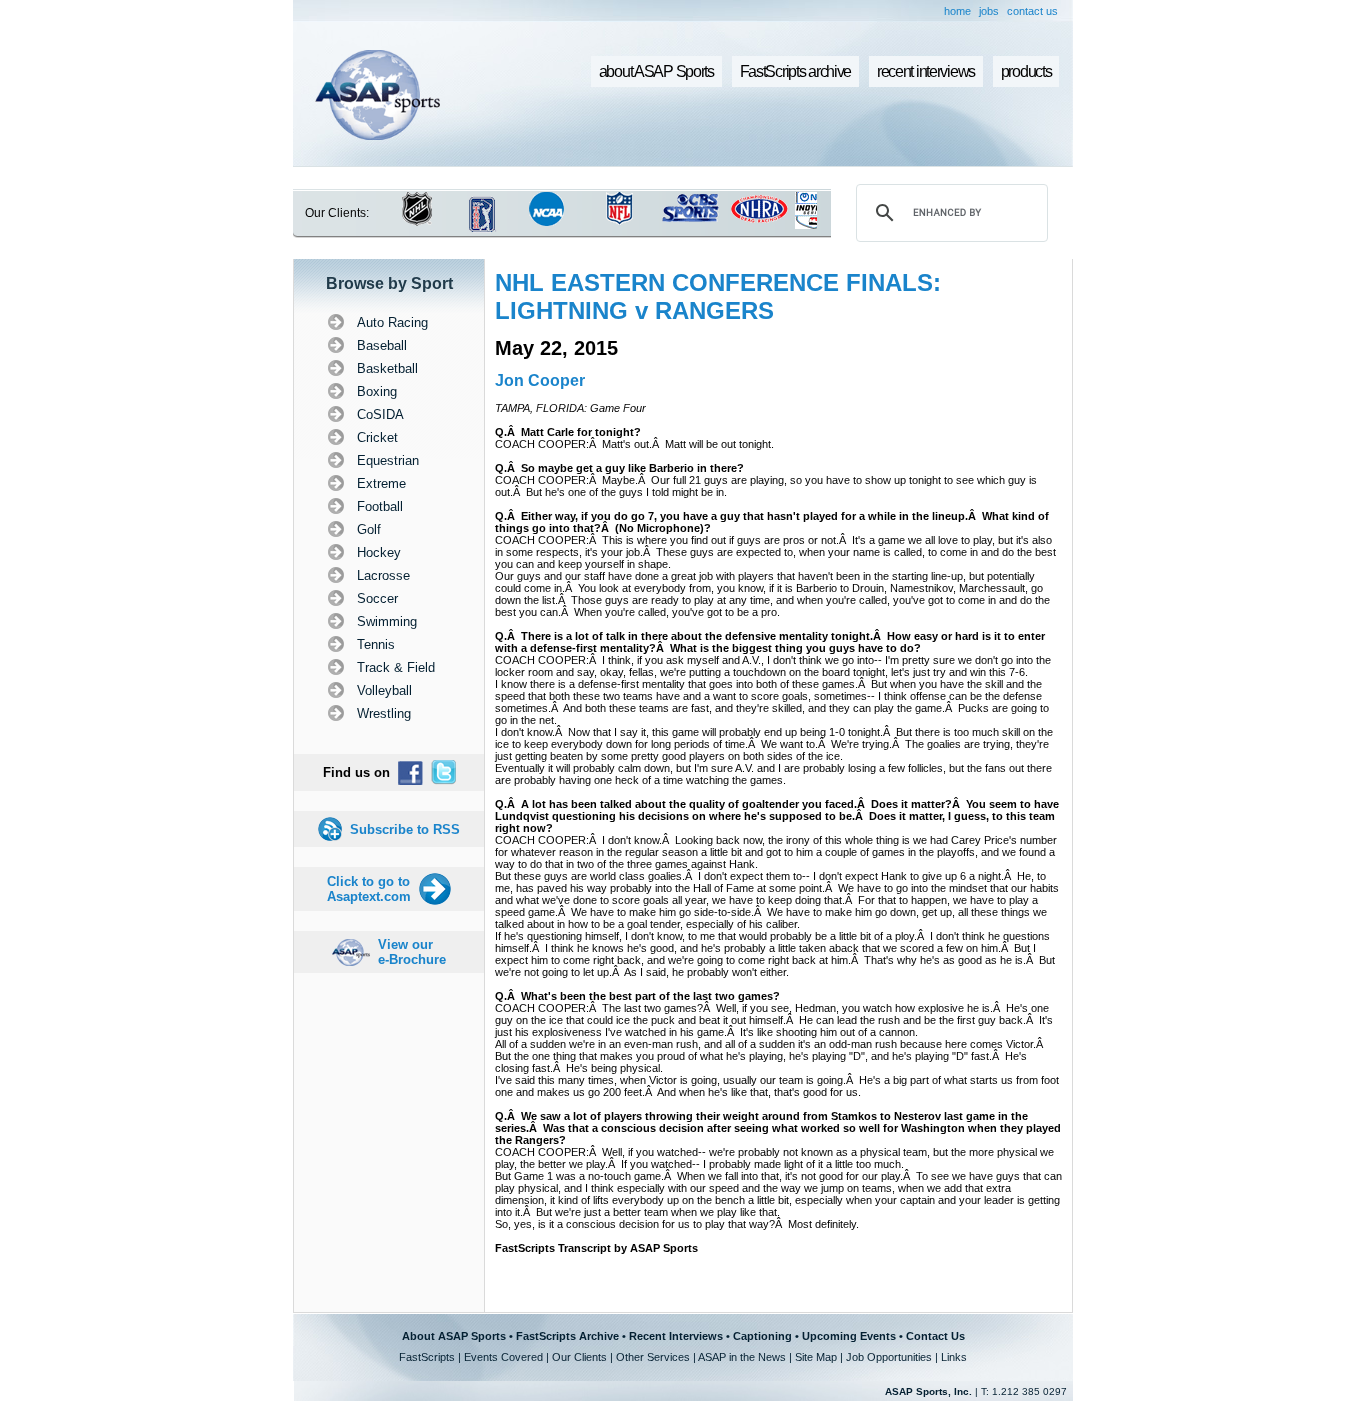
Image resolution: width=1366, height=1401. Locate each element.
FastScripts (427, 1357)
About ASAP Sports (454, 1336)
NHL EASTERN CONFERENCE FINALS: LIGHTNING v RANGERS (718, 296)
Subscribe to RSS (405, 829)
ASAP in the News (742, 1357)
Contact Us (935, 1336)
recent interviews (926, 71)
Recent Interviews (676, 1336)
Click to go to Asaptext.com (369, 889)
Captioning (762, 1336)
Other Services (653, 1357)
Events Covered (503, 1357)
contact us (1032, 11)
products (1026, 71)
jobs (989, 11)
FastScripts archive (796, 71)
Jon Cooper (540, 380)
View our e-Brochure (412, 952)
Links (954, 1357)
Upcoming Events (849, 1336)
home (957, 11)
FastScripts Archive (567, 1336)
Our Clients (579, 1357)
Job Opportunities (889, 1357)
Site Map (816, 1357)
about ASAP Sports (656, 71)
